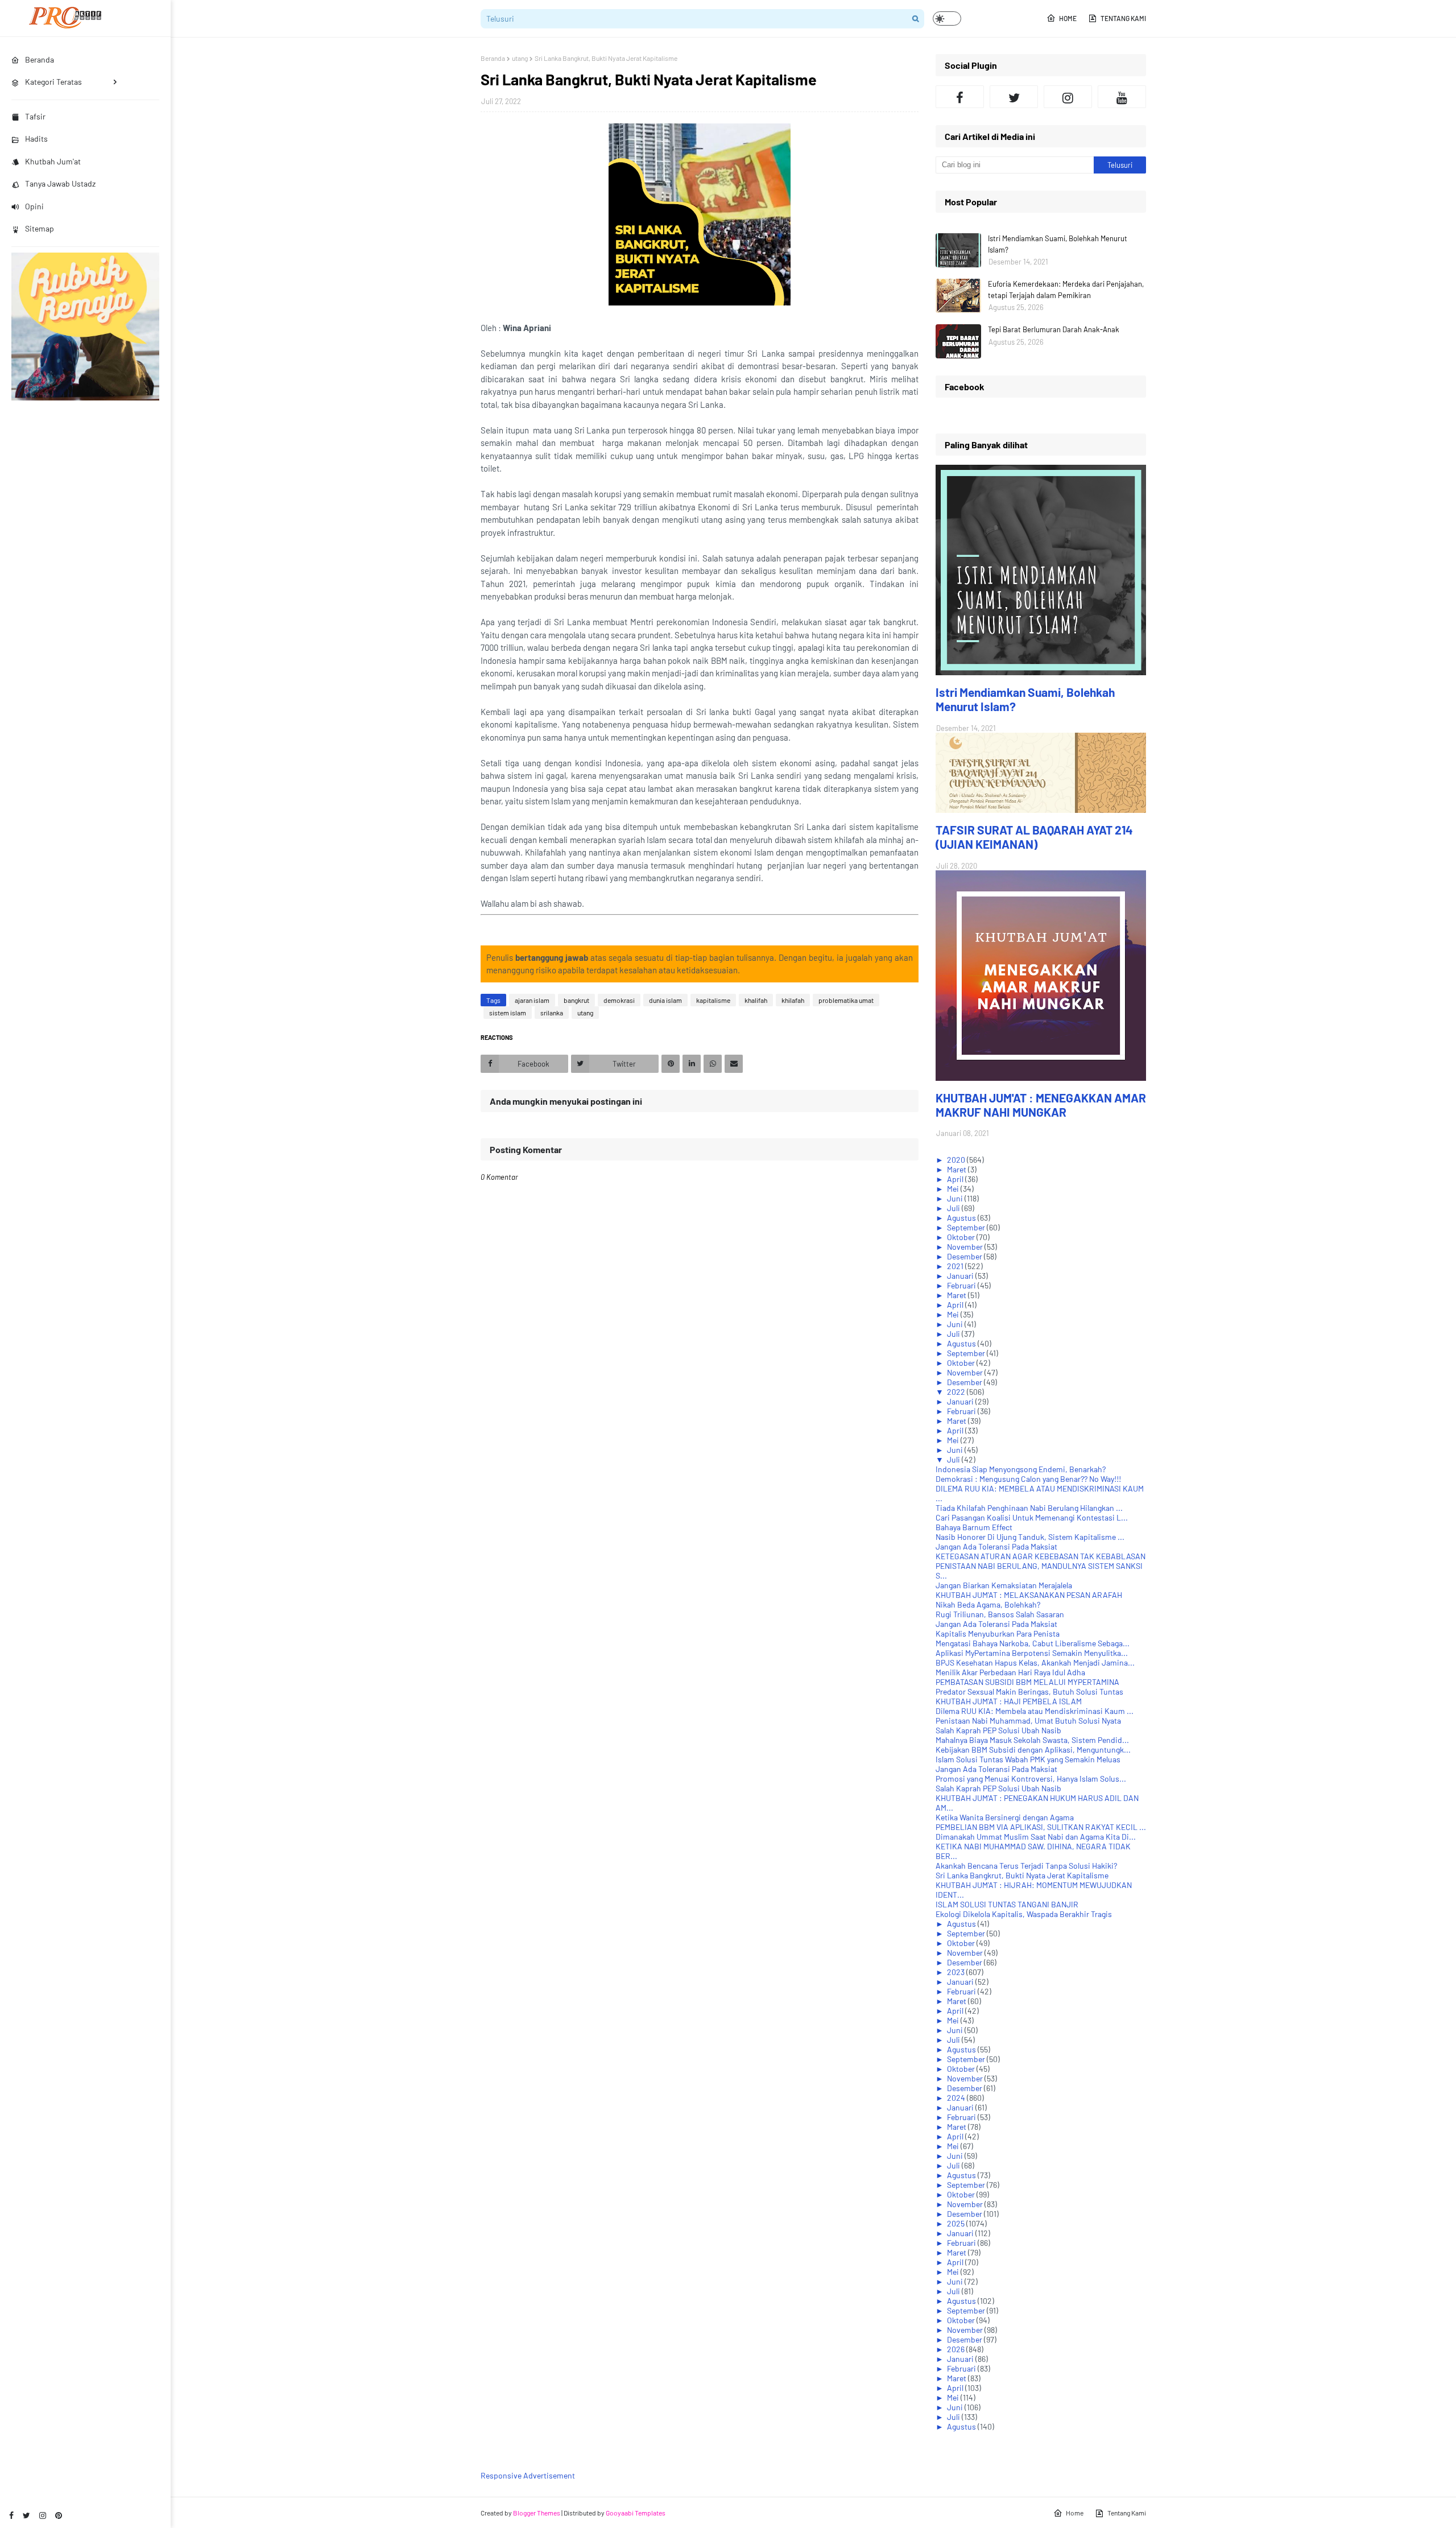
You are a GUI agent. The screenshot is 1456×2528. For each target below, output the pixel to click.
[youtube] (1122, 97)
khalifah (756, 1000)
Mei (954, 1189)
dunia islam (665, 1000)
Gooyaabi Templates (636, 2513)
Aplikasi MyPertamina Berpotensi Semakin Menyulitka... (1032, 1653)
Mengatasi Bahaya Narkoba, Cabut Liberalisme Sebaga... (1033, 1643)
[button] (947, 18)
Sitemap (40, 228)
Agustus (962, 1218)
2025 (957, 2223)
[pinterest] (59, 2515)
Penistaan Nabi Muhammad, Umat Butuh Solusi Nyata (1028, 1721)
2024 (957, 2098)
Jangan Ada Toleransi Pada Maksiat (996, 1546)
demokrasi (619, 1000)
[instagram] (43, 2515)
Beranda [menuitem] (40, 59)
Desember (965, 1256)
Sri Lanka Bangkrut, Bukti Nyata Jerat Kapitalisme (1022, 1875)
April (956, 1179)
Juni (956, 1198)
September (967, 1227)
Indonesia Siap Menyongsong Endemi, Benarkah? (1021, 1469)
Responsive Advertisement (528, 2475)
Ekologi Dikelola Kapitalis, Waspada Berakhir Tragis (1024, 1914)
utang (520, 58)
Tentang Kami (1123, 18)
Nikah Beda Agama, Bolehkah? (988, 1604)
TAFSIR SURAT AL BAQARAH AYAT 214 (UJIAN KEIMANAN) (1034, 837)
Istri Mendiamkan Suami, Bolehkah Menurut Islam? (1058, 244)
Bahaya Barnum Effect (974, 1527)
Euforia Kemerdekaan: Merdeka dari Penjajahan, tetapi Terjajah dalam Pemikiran (1066, 290)
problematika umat (846, 1000)
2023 (957, 1972)
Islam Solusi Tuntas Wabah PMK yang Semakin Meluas (1028, 1759)
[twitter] (26, 2515)
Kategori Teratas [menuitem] (53, 82)
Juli (954, 1208)
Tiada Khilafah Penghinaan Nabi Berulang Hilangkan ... (1029, 1508)
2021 (956, 1266)
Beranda (493, 58)
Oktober (962, 1237)
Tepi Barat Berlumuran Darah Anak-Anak (1054, 329)
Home (1068, 18)
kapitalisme (713, 1000)
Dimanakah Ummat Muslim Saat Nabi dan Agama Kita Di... (1036, 1837)
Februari (962, 1285)
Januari (961, 1276)
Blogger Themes (537, 2513)
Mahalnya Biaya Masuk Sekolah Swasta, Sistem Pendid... (1032, 1740)
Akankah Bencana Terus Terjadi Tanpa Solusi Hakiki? (1026, 1866)
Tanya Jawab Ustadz (60, 183)
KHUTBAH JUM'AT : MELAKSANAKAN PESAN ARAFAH (1029, 1595)
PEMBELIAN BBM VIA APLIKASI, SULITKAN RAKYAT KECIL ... (1041, 1827)
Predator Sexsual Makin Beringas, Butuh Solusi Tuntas (1029, 1691)
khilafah (793, 1000)
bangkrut (576, 1000)
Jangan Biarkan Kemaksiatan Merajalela (1004, 1585)
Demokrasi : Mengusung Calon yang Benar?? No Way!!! (1028, 1479)
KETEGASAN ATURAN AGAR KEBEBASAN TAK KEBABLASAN (1041, 1556)
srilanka (552, 1013)
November (966, 1247)
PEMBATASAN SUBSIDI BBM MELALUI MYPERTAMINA (1027, 1682)
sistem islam (508, 1013)
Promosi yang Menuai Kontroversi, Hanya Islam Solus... (1031, 1779)
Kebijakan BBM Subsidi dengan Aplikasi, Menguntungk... (1033, 1750)
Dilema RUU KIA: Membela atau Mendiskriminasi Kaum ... (1035, 1711)
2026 (957, 2349)
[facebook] (11, 2515)
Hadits (36, 139)
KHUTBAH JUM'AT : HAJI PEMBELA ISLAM (1009, 1701)
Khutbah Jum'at (53, 161)
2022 (957, 1392)
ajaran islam (532, 1000)
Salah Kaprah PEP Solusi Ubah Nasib (998, 1730)
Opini (34, 206)
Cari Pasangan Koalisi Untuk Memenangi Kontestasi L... (1032, 1517)
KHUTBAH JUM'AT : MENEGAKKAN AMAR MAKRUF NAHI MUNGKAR (1041, 1105)
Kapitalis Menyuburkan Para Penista (998, 1633)
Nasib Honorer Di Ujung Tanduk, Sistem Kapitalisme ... (1030, 1537)
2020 (957, 1160)
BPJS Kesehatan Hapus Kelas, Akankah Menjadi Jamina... (1035, 1662)
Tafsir (35, 116)
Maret (957, 1169)
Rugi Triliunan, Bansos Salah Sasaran (1000, 1614)
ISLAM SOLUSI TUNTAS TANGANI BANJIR (1007, 1904)
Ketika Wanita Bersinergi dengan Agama (1005, 1817)
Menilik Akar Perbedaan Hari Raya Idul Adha (1010, 1672)
